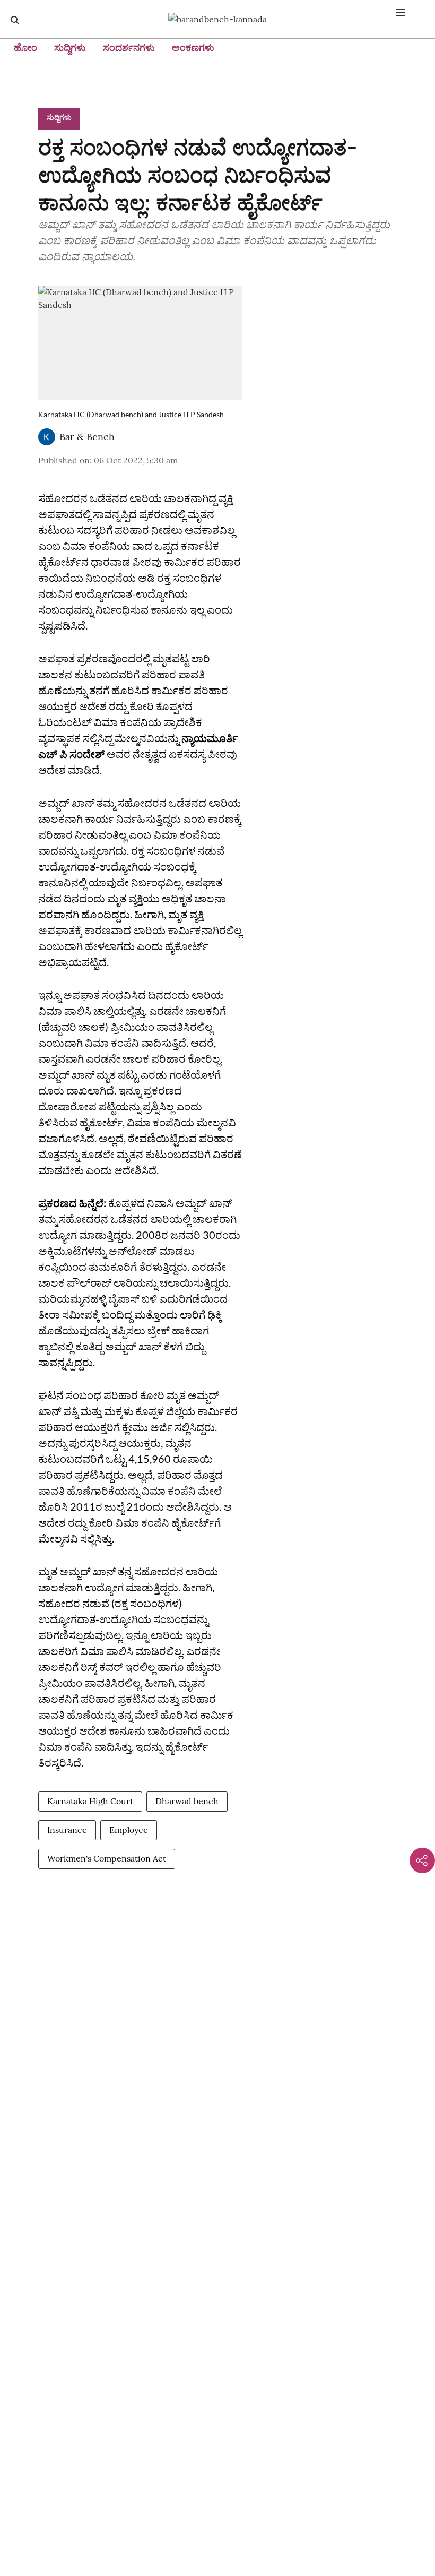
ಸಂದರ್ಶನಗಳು (129, 48)
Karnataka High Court (90, 1801)
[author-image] (47, 437)
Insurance (67, 1830)
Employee (129, 1830)
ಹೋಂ (25, 48)
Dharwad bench (187, 1801)
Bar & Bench (87, 437)
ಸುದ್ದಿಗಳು (70, 48)
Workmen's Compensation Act (107, 1858)
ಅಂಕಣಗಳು (193, 48)
